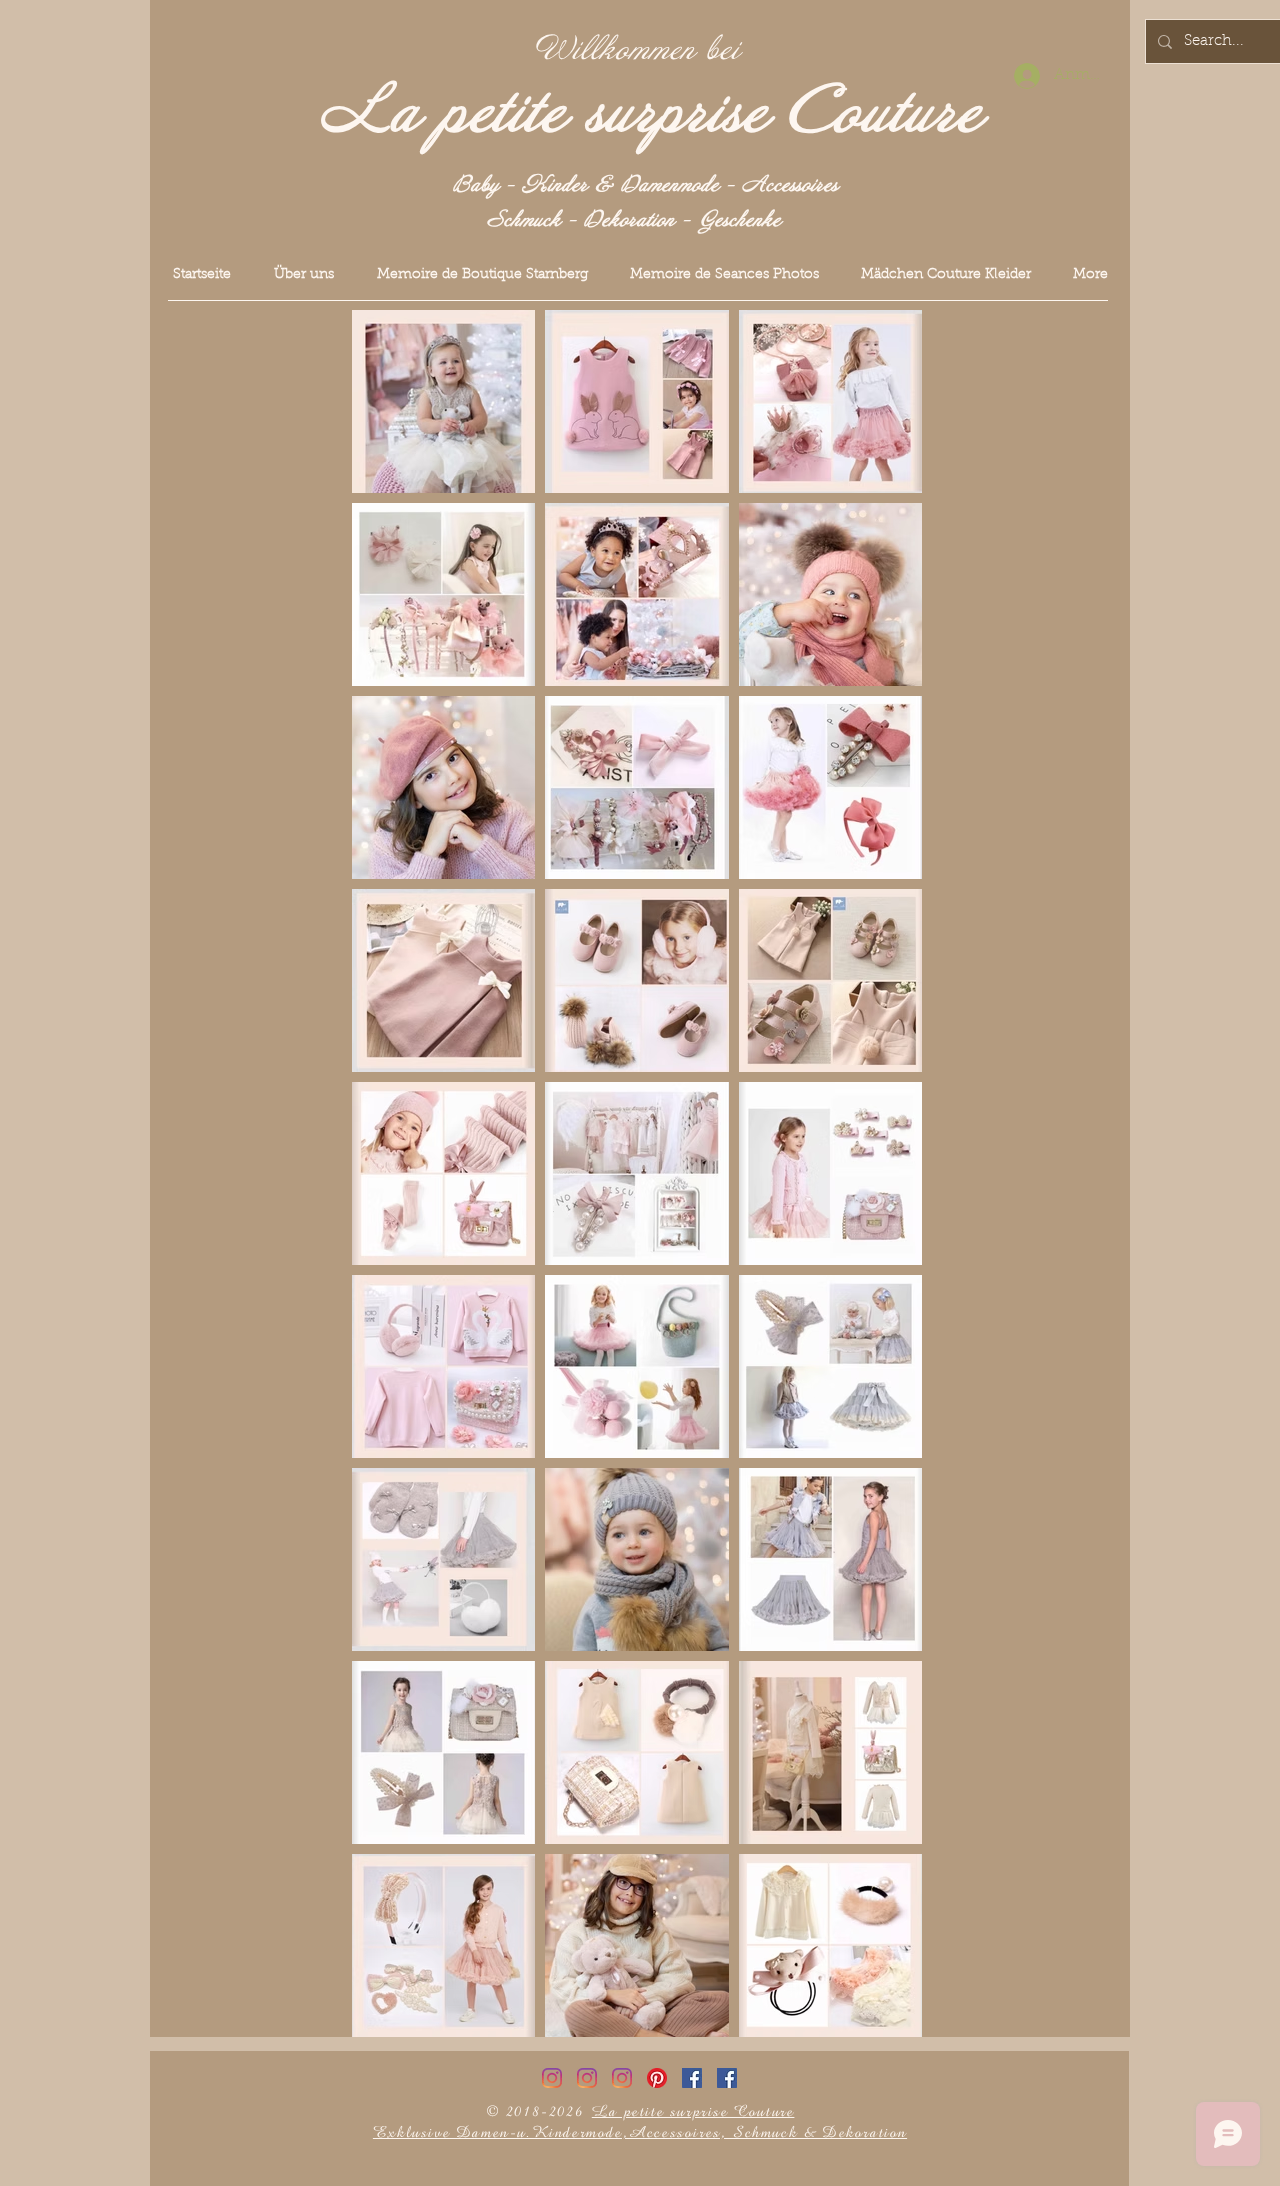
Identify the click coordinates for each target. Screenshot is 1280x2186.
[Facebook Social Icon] (692, 2078)
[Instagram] (552, 2078)
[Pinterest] (657, 2078)
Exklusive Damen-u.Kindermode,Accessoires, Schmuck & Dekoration (640, 2132)
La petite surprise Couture (651, 113)
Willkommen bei (638, 50)
